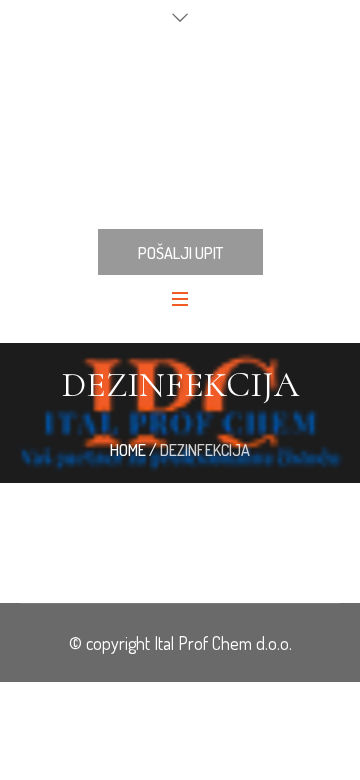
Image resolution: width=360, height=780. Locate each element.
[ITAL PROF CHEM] (180, 129)
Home (128, 450)
